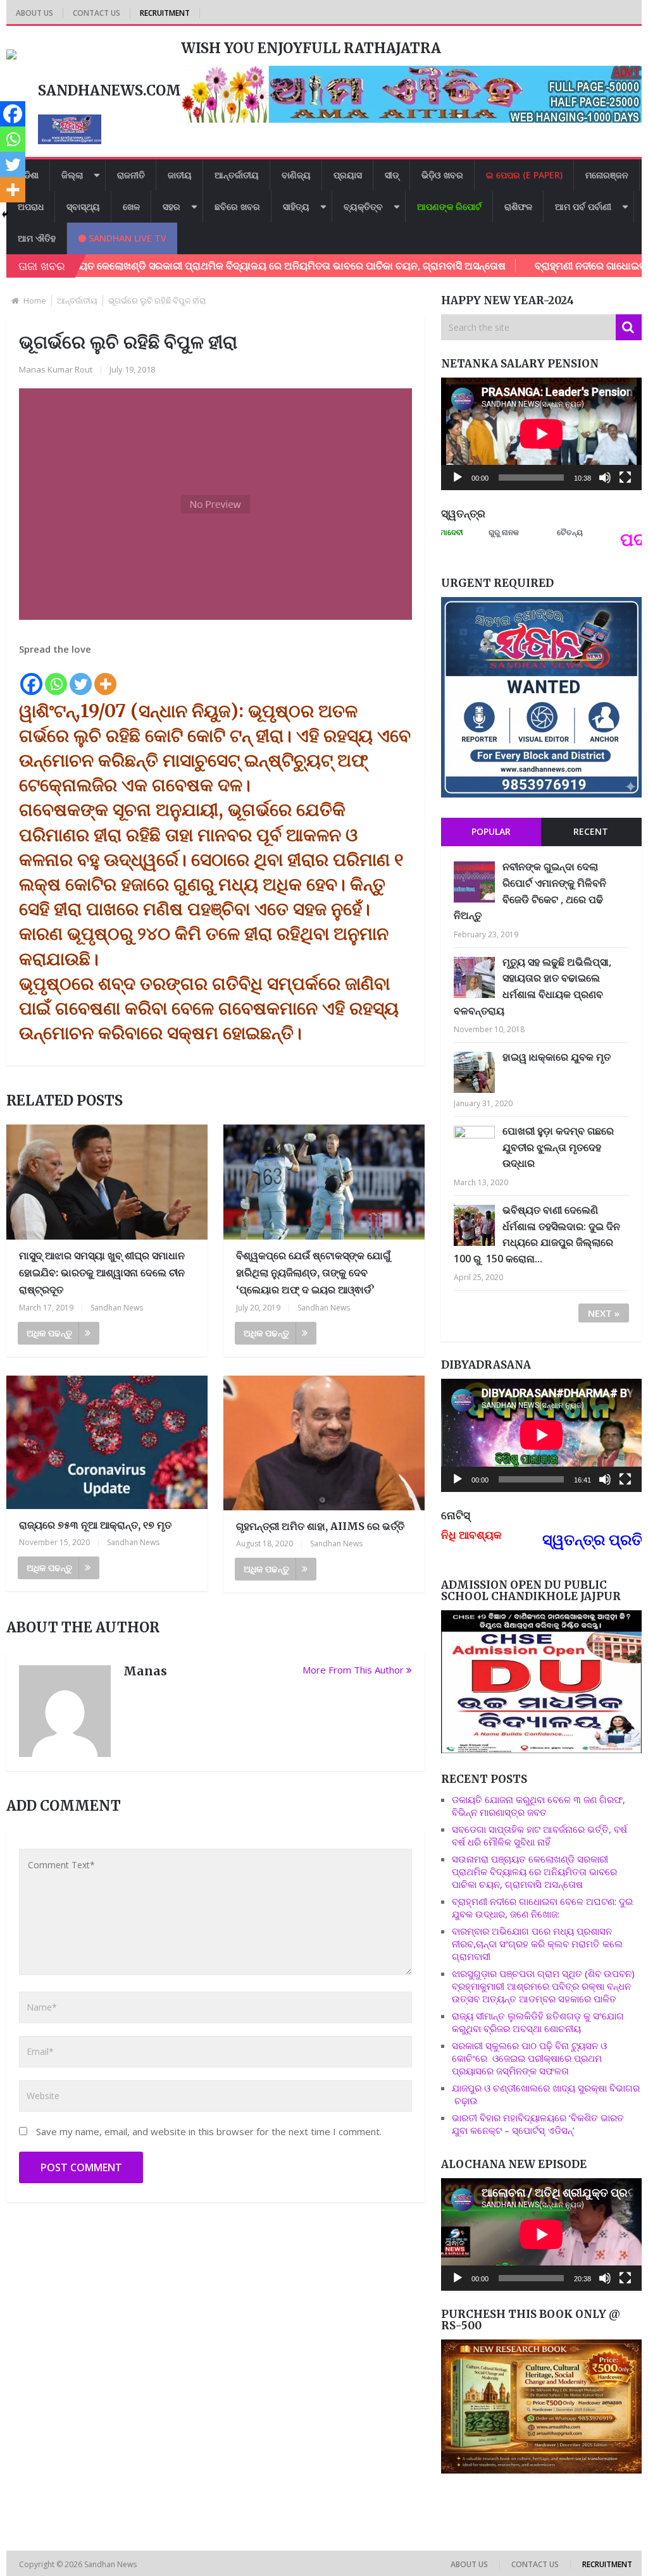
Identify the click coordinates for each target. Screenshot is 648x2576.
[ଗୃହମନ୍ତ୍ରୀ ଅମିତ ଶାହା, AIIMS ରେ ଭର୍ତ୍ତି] (324, 1443)
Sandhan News (117, 1308)
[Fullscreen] (625, 478)
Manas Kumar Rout (56, 369)
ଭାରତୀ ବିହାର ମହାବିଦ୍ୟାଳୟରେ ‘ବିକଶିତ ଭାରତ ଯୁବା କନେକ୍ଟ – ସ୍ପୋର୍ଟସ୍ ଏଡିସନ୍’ (538, 2124)
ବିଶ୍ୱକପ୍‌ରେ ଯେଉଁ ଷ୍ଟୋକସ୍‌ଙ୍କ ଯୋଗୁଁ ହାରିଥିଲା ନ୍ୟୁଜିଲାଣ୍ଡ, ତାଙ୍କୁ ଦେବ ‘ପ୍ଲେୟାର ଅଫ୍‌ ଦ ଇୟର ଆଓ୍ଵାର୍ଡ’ (313, 1273)
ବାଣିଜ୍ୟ (296, 175)
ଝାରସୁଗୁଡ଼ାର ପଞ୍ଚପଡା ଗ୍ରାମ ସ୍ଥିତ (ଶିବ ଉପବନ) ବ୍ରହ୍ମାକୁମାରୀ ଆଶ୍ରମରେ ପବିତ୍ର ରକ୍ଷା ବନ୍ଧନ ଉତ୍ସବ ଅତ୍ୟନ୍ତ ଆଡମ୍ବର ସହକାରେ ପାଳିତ (543, 1986)
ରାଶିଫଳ (518, 206)
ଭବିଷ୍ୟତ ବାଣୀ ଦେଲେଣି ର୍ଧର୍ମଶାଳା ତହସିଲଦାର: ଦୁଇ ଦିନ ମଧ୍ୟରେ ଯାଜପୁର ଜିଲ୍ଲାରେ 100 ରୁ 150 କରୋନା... (537, 1234)
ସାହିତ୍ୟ (296, 206)
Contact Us (97, 13)
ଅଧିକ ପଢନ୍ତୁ (49, 1333)
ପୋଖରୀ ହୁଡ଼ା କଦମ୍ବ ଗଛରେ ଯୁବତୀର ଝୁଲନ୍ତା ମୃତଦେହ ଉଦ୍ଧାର (558, 1147)
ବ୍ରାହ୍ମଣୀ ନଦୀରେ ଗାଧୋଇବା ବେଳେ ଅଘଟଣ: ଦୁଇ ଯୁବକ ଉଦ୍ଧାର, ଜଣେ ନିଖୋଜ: (542, 1907)
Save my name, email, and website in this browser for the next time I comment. (209, 2131)
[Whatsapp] (56, 677)
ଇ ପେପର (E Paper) (524, 175)
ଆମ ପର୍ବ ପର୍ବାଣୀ (583, 206)
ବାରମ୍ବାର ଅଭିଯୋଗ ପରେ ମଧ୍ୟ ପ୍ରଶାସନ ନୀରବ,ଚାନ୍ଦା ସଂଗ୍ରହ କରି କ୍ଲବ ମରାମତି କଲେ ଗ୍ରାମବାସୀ (537, 1944)
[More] (105, 677)
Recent (591, 831)
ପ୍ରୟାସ (348, 175)
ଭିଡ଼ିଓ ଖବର (442, 175)
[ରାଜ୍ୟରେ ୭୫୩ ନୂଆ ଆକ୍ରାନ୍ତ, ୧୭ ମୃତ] (107, 1442)
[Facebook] (31, 677)
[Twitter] (81, 677)
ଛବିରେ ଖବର (237, 206)
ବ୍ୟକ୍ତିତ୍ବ (363, 206)
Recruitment (165, 13)
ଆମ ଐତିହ (37, 238)
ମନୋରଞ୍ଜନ (607, 175)
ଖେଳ (131, 206)
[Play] (458, 478)
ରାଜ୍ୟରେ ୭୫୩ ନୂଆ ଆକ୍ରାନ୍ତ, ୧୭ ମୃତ (95, 1525)
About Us (34, 13)
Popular (491, 831)
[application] (541, 434)
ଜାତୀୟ (180, 175)
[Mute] (605, 478)
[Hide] (5, 214)
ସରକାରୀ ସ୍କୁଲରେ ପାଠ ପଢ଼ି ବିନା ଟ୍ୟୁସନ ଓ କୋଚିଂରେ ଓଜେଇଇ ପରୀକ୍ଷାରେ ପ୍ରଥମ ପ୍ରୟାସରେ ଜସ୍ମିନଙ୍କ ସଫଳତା (529, 2058)
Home (35, 300)
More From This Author (353, 1670)
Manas (145, 1671)
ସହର (171, 206)
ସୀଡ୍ (392, 175)
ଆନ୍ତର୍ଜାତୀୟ (237, 175)
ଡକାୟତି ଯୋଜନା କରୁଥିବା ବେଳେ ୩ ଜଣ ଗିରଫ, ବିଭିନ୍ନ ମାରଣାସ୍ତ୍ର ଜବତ (539, 1806)
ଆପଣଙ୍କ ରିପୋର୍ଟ (449, 206)
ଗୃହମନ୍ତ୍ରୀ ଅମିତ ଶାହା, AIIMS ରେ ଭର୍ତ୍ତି (320, 1526)
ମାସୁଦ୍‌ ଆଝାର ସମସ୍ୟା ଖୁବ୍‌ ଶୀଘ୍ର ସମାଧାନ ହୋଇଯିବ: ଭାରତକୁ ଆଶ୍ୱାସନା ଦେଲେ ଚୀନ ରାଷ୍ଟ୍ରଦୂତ (102, 1273)
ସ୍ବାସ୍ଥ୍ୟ (83, 206)
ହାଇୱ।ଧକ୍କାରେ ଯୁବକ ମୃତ (557, 1057)
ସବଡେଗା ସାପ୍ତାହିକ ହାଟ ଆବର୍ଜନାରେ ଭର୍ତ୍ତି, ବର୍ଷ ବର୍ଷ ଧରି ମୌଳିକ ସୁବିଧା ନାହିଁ (539, 1835)
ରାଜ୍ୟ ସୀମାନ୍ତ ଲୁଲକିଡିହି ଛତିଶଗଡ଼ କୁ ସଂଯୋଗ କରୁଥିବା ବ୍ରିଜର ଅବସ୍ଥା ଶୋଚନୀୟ (538, 2022)
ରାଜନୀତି (131, 175)
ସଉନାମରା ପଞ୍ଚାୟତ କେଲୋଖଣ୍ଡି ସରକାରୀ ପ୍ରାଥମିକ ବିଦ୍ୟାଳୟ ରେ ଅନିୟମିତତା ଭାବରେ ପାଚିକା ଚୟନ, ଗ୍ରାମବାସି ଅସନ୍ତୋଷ (534, 1871)
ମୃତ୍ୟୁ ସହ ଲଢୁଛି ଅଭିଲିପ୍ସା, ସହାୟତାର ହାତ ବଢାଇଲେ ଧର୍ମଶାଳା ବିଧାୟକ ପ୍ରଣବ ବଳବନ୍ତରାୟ (533, 986)
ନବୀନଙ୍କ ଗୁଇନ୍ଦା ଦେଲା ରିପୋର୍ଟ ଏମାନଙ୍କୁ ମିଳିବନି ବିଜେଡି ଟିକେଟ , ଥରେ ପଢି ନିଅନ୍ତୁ (530, 891)
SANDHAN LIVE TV (126, 238)
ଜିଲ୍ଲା (72, 175)
